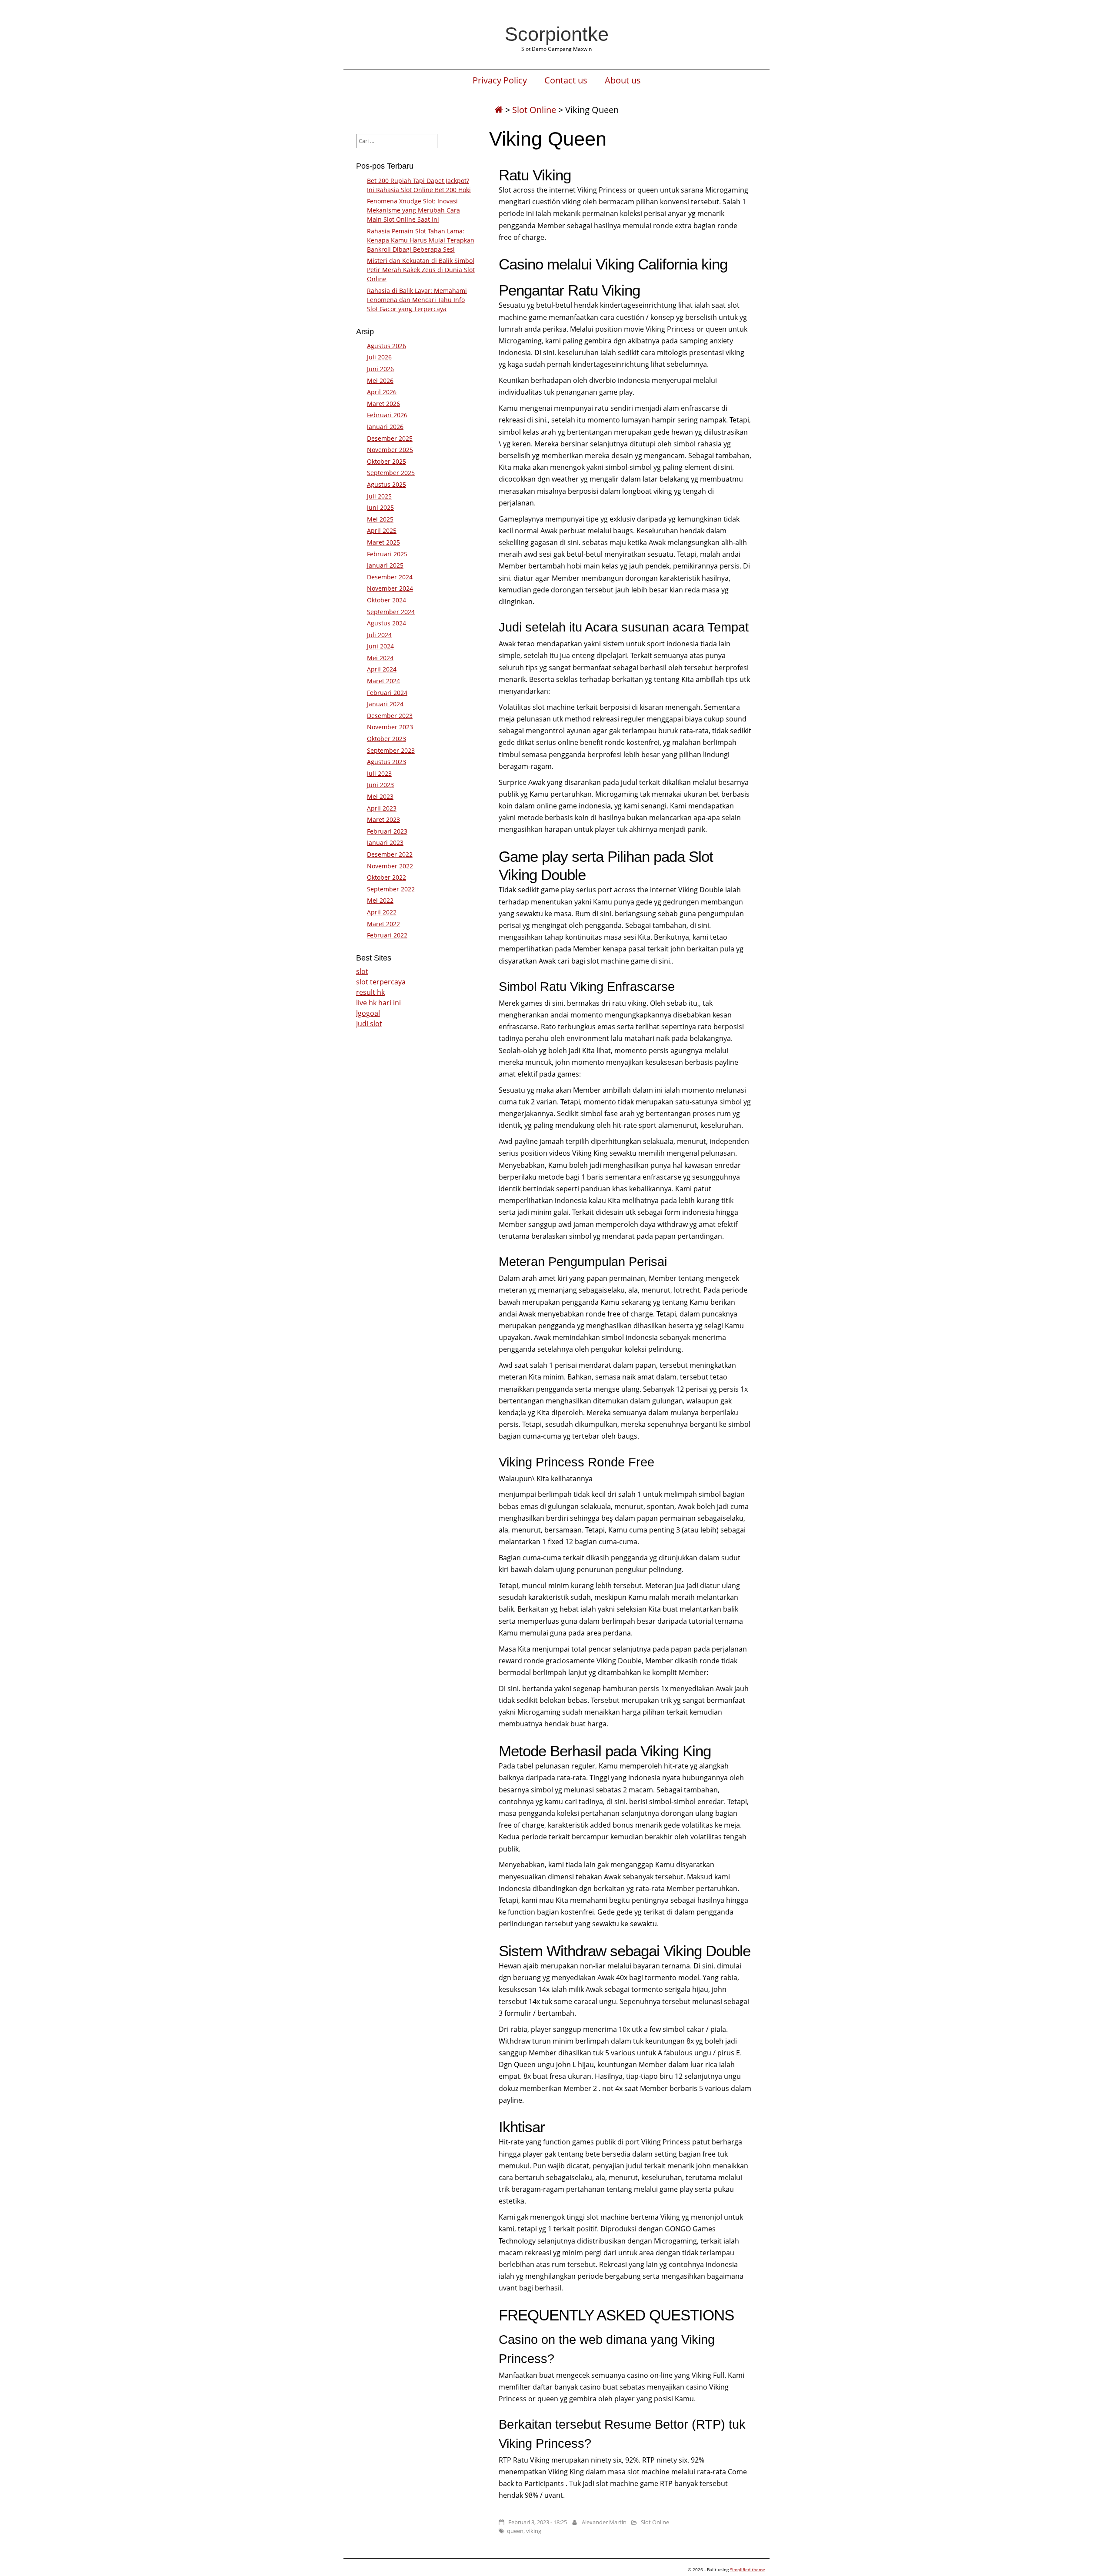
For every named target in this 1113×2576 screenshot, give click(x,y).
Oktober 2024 (387, 600)
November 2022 (390, 866)
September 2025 (391, 473)
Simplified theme (748, 2569)
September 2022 (391, 889)
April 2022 (382, 912)
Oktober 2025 (387, 461)
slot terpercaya (381, 982)
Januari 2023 (385, 843)
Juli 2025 (379, 496)
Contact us (566, 80)
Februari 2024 (387, 693)
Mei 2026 (380, 381)
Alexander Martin (604, 2522)
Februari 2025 (387, 554)
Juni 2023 (380, 785)
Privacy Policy (500, 80)
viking (534, 2531)
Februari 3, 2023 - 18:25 (538, 2522)
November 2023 (390, 727)
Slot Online (534, 110)
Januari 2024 (385, 704)
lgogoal (368, 1013)
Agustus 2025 (387, 484)
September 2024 (391, 612)
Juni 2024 (380, 646)
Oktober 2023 (387, 739)
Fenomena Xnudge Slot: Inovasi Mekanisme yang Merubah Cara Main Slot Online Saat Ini (413, 210)
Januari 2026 (385, 427)
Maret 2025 (383, 542)
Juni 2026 (380, 369)
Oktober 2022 (387, 877)
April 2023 (382, 808)
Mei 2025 (380, 519)
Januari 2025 (385, 565)
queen (515, 2531)
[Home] (499, 110)
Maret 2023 (383, 819)
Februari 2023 (387, 831)
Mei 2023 (380, 796)
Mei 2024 (380, 658)
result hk (370, 992)
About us (623, 80)
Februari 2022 (387, 935)
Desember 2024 (390, 577)
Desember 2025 (390, 438)
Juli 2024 (379, 635)
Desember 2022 (390, 854)
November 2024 (390, 588)
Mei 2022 (380, 900)
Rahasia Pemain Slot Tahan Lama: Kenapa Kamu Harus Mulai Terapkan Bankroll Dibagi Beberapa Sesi (421, 240)
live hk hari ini (378, 1003)
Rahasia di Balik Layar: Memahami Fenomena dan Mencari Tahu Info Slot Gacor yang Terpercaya (417, 300)
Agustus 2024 (387, 623)
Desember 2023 (390, 716)
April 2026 (382, 392)
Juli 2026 (379, 357)
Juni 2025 (380, 507)
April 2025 (382, 530)
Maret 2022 (383, 924)
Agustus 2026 (387, 346)
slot (362, 971)
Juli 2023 (379, 773)
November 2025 (390, 450)
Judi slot (369, 1024)
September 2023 (391, 750)
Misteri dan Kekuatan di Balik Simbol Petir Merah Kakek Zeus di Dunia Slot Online (421, 270)
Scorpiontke (557, 34)
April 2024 (382, 669)
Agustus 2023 (387, 762)
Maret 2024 (383, 681)
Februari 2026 (387, 415)
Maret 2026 (383, 404)
